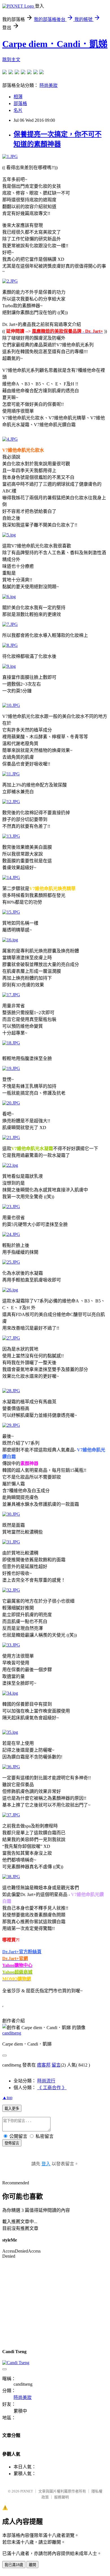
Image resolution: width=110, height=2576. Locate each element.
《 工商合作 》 (52, 2088)
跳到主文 (11, 60)
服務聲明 (61, 2497)
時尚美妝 (49, 85)
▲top (7, 2098)
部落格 (20, 104)
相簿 (18, 97)
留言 (56, 2065)
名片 (18, 110)
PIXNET (27, 2491)
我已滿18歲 (14, 2565)
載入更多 (12, 2109)
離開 (32, 2565)
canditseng (12, 2033)
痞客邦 (44, 2065)
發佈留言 (12, 2143)
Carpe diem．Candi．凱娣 (55, 44)
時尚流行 (46, 2081)
